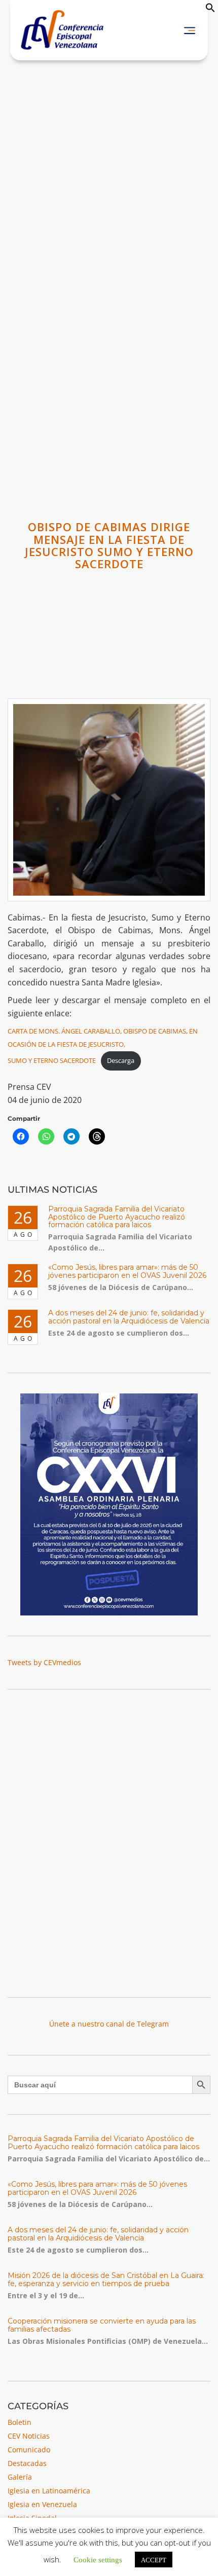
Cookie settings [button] (98, 2559)
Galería (20, 2477)
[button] (210, 10)
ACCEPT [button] (154, 2560)
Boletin (20, 2422)
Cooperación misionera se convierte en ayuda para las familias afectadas (102, 2325)
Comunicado (29, 2450)
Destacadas (27, 2463)
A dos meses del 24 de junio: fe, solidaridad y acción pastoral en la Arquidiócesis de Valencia (129, 1317)
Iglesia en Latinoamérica (49, 2491)
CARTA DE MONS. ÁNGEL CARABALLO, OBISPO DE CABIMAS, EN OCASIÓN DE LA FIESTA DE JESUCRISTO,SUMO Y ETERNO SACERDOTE (103, 1046)
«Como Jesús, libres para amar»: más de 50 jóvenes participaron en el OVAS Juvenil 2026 (127, 1271)
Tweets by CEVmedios (44, 1662)
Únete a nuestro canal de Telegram (109, 2024)
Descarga (121, 1060)
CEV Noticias (29, 2436)
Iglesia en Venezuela (42, 2504)
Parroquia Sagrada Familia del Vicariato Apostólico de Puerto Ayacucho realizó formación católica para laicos (117, 1217)
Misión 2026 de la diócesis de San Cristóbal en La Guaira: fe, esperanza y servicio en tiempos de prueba (106, 2279)
